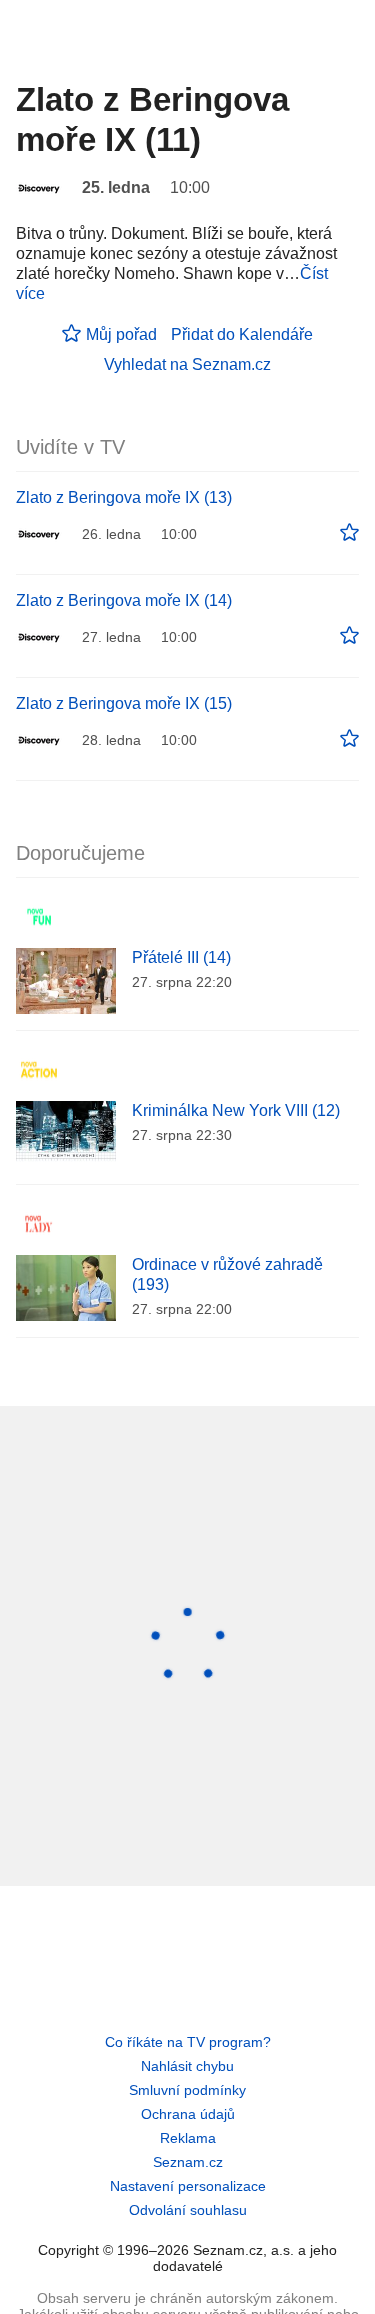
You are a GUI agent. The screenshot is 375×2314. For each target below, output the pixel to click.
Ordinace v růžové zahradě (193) (227, 1274)
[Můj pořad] (349, 533)
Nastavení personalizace (188, 2186)
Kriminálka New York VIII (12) (236, 1110)
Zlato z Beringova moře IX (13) (124, 497)
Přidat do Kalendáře (242, 334)
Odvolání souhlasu (188, 2210)
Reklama (188, 2138)
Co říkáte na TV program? (188, 2042)
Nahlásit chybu (187, 2066)
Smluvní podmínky (187, 2090)
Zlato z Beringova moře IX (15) (124, 703)
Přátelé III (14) (181, 957)
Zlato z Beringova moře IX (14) (124, 600)
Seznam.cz (188, 2162)
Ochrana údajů (188, 2114)
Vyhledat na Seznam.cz (187, 364)
